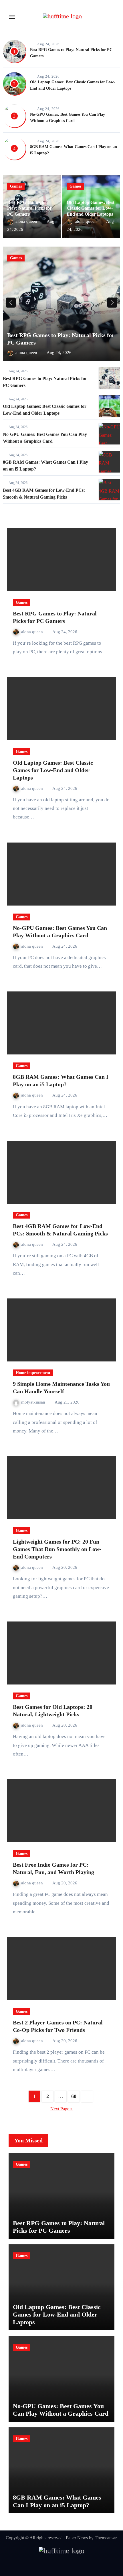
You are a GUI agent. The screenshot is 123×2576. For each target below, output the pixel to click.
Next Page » (61, 2109)
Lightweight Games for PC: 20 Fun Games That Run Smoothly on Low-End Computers (57, 1549)
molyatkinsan (34, 1402)
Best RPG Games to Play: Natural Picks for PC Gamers (29, 208)
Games (16, 186)
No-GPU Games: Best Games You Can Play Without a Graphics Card (61, 2410)
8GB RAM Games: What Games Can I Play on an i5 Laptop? (57, 2501)
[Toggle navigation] (12, 17)
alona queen (27, 221)
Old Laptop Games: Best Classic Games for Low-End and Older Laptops (91, 208)
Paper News (77, 2538)
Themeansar (106, 2538)
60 (74, 2096)
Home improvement (33, 1373)
